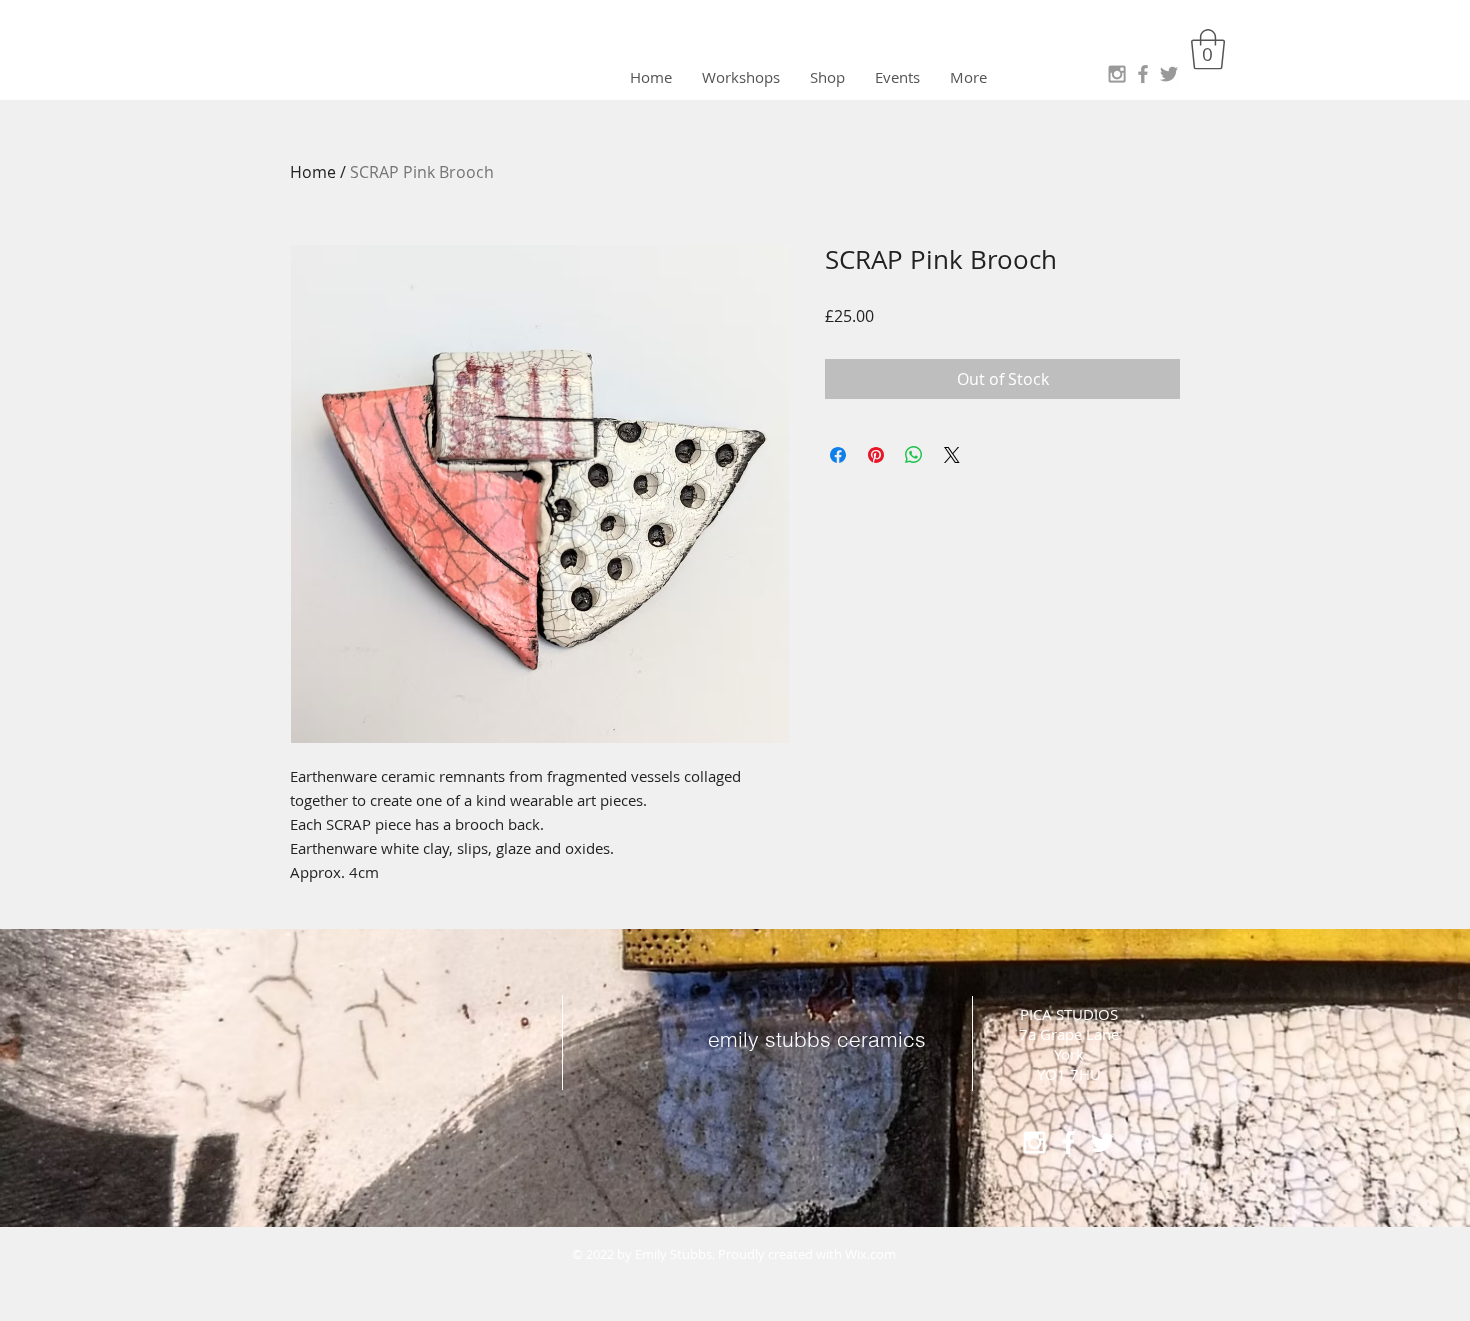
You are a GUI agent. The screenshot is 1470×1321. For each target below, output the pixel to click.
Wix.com (870, 1254)
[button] (1208, 49)
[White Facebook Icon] (1068, 1142)
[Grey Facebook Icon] (1143, 74)
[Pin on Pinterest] (876, 455)
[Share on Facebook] (838, 455)
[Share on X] (952, 455)
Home (313, 172)
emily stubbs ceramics (817, 1039)
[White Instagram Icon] (1034, 1142)
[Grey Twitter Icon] (1169, 74)
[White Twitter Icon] (1102, 1142)
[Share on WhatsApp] (914, 455)
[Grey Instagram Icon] (1117, 74)
